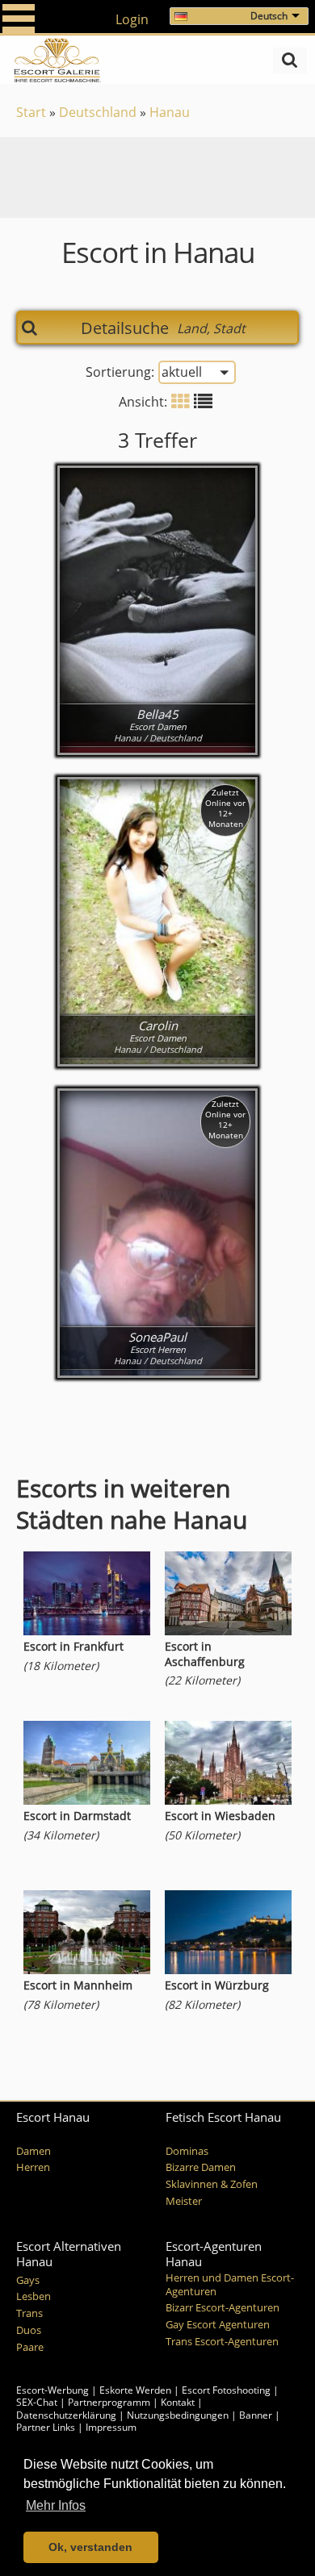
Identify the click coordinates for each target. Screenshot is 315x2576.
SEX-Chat (37, 2402)
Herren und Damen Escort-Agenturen (230, 2285)
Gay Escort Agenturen (218, 2325)
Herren (33, 2167)
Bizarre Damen (201, 2167)
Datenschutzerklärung (66, 2415)
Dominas (187, 2151)
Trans (29, 2313)
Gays (28, 2280)
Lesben (34, 2296)
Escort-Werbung (52, 2390)
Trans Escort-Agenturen (222, 2342)
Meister (184, 2201)
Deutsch (269, 16)
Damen (34, 2151)
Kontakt (179, 2402)
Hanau (170, 112)
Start (31, 112)
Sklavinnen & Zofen (212, 2184)
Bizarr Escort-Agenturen (223, 2308)
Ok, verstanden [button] (90, 2547)
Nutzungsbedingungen (178, 2415)
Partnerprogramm (109, 2402)
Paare (30, 2347)
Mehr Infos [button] (56, 2505)
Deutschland (98, 112)
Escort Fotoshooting (226, 2390)
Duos (29, 2330)
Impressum (111, 2427)
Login (132, 19)
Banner (256, 2415)
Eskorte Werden (135, 2390)
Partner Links (46, 2427)
